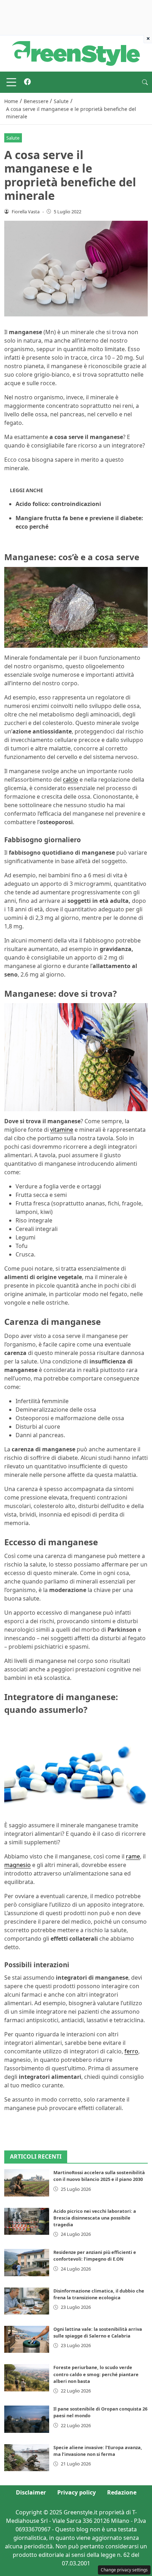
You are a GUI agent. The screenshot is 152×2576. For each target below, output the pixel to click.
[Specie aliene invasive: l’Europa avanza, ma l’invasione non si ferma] (27, 2458)
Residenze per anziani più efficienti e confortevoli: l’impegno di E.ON (95, 2256)
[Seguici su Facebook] (27, 82)
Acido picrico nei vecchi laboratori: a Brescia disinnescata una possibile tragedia (95, 2218)
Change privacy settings (124, 2570)
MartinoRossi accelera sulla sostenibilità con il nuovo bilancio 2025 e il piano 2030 (99, 2176)
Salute (13, 138)
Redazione (122, 2492)
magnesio (17, 1865)
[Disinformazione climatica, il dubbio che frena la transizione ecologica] (27, 2301)
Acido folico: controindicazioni (58, 504)
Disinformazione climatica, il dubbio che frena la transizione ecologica (99, 2294)
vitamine (62, 1130)
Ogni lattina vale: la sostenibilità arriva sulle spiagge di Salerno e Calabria (98, 2332)
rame (133, 1856)
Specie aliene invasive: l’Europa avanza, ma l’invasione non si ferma (98, 2451)
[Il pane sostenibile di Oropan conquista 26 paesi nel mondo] (27, 2419)
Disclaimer (31, 2492)
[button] (145, 82)
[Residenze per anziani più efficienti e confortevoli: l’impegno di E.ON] (27, 2262)
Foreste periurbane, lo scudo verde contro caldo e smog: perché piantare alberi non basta (96, 2374)
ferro (131, 2051)
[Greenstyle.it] (76, 53)
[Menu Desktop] (11, 82)
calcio (71, 780)
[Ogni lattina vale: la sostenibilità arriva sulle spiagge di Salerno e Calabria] (27, 2339)
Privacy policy (77, 2492)
